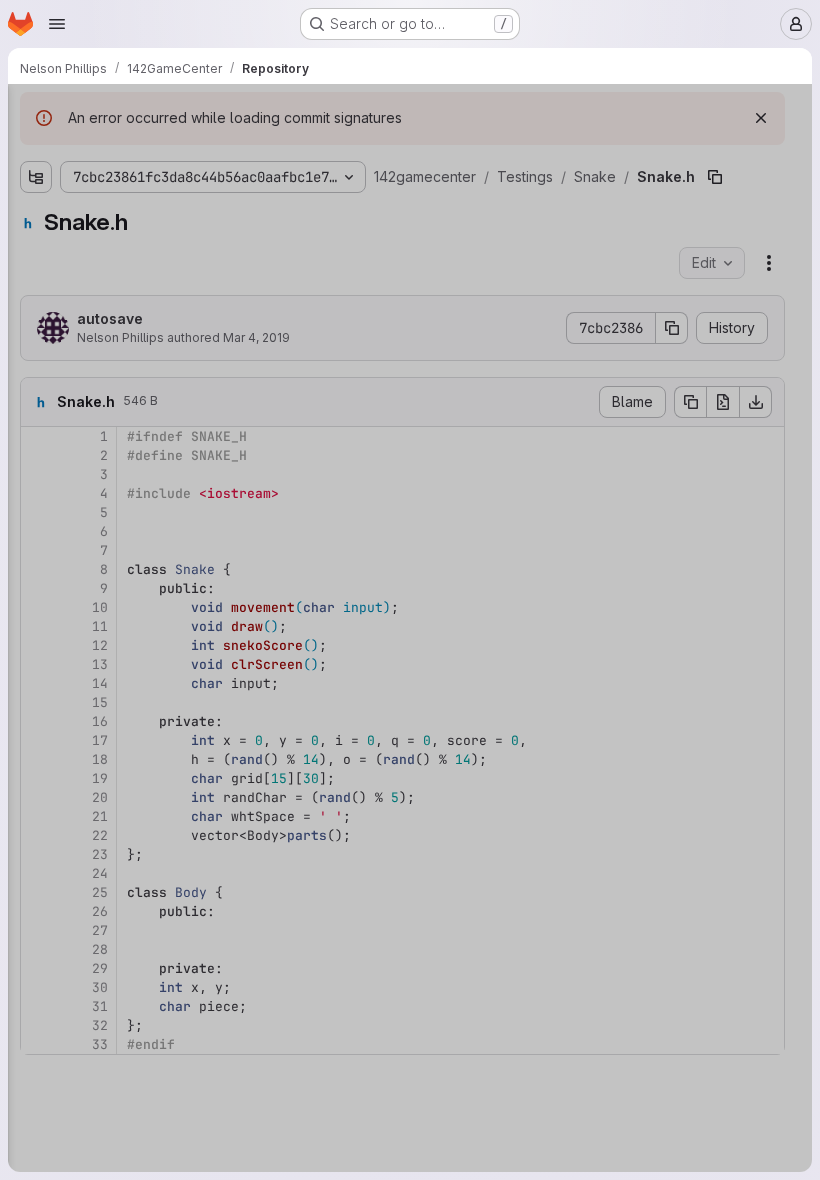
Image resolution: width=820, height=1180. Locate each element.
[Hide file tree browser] (36, 112)
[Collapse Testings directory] (36, 251)
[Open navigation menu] (57, 24)
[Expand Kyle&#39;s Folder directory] (52, 283)
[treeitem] (166, 187)
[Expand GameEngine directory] (36, 219)
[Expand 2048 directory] (36, 187)
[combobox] (164, 151)
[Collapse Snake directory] (52, 315)
